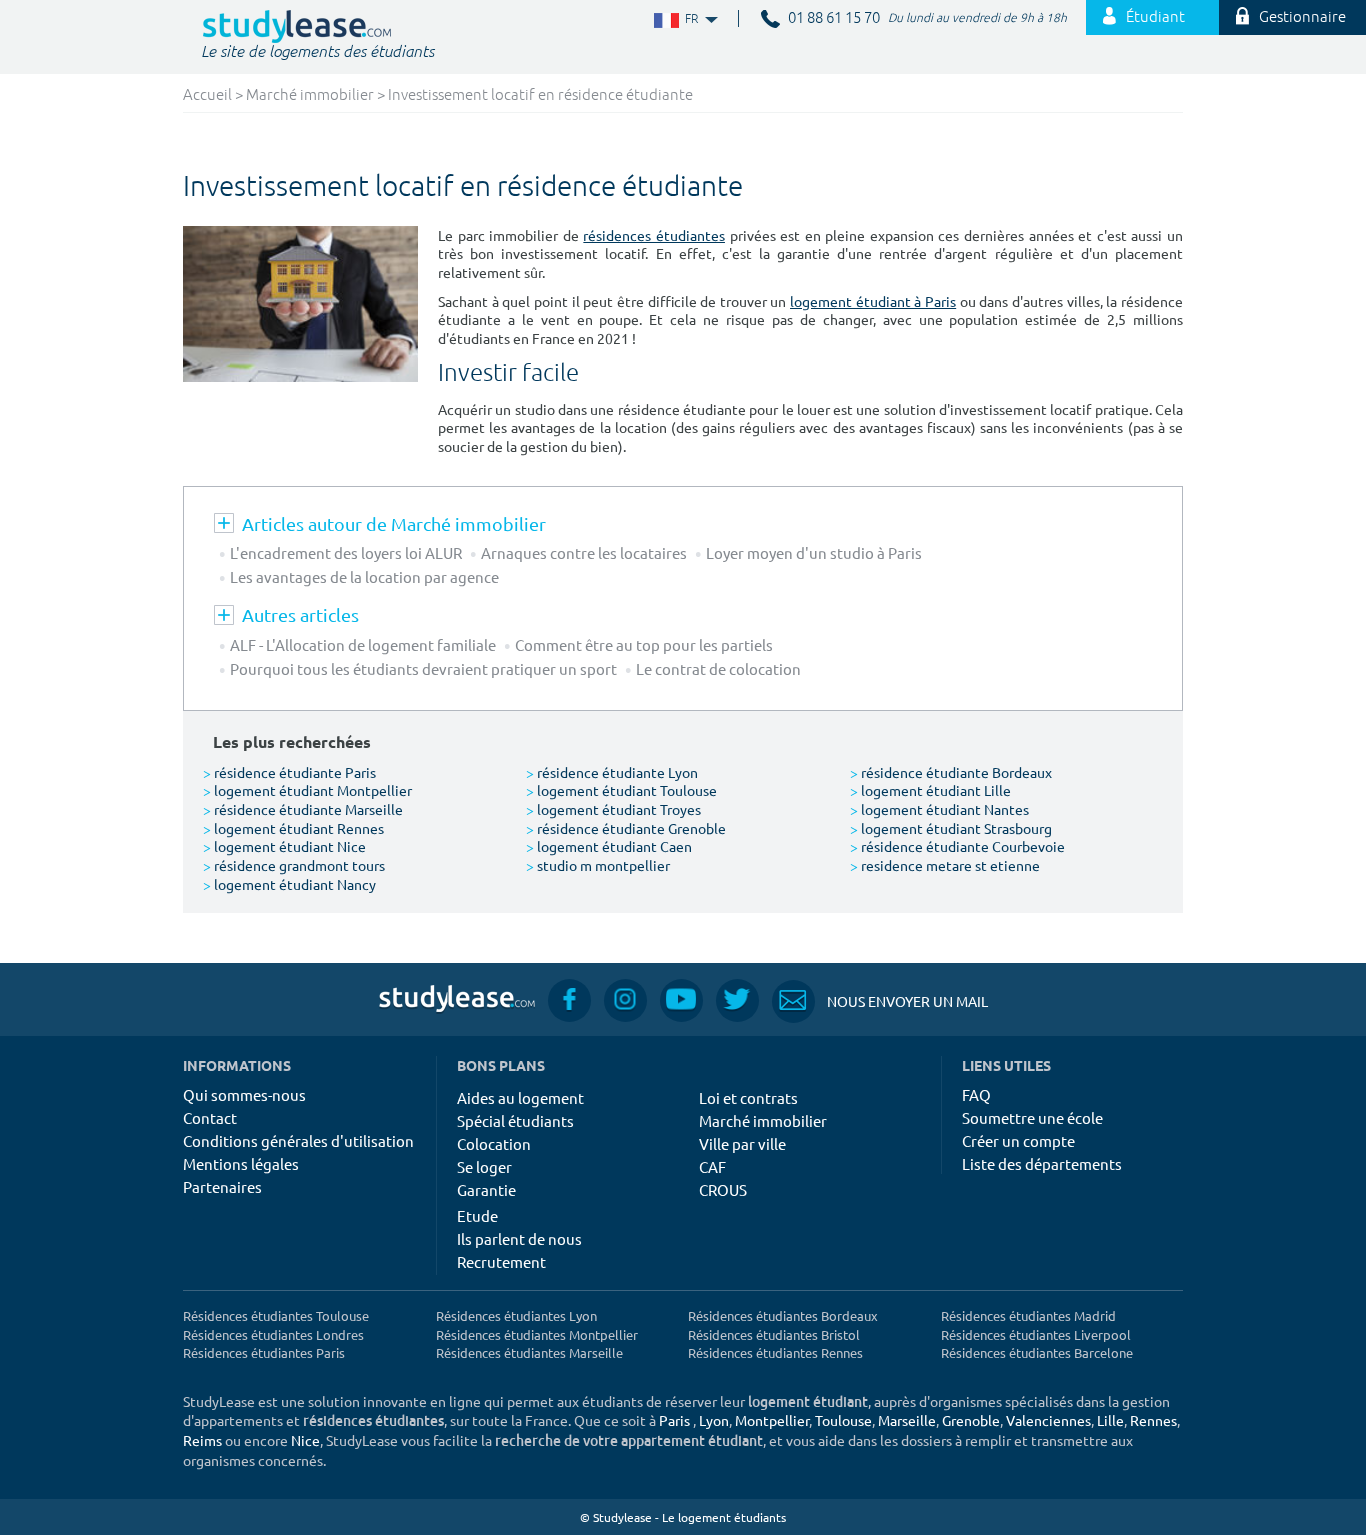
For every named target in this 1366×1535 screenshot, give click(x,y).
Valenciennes (1048, 1420)
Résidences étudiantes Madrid (1028, 1315)
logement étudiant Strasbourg (951, 828)
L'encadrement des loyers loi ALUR (346, 552)
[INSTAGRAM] (625, 999)
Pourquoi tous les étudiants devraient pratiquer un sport (423, 668)
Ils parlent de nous (519, 1238)
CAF (712, 1166)
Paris (674, 1420)
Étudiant (1155, 17)
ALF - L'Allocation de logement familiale (363, 644)
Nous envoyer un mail (880, 1001)
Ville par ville (742, 1143)
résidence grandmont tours (294, 865)
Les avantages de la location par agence (364, 576)
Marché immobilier (310, 95)
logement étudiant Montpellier (307, 790)
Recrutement (501, 1261)
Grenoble (971, 1420)
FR (675, 19)
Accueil (207, 95)
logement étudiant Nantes (939, 809)
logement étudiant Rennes (293, 828)
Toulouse (843, 1420)
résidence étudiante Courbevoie (957, 846)
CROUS (723, 1189)
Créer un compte (1018, 1140)
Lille (1110, 1420)
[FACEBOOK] (569, 999)
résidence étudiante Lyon (612, 772)
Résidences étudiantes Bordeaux (783, 1315)
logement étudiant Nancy (289, 884)
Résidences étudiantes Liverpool (1036, 1334)
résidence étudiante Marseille (303, 809)
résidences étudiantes (654, 235)
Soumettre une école (1032, 1117)
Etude (477, 1215)
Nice (305, 1440)
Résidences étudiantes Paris (264, 1352)
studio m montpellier (598, 865)
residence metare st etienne (945, 865)
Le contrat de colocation (718, 668)
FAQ (976, 1094)
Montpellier (772, 1420)
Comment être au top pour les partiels (647, 644)
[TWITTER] (737, 999)
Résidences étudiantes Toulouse (276, 1315)
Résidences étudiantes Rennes (775, 1352)
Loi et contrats (748, 1097)
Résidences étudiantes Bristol (774, 1334)
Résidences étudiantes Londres (273, 1334)
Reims (202, 1440)
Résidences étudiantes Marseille (529, 1352)
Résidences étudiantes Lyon (516, 1315)
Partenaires (222, 1186)
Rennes (1153, 1420)
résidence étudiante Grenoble (626, 828)
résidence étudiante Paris (289, 772)
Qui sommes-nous (244, 1094)
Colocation (494, 1143)
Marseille (907, 1420)
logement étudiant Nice (284, 846)
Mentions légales (241, 1163)
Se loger (484, 1166)
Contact (210, 1117)
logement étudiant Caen (609, 846)
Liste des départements (1042, 1163)
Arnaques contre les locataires (584, 552)
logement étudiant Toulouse (621, 790)
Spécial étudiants (515, 1120)
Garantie (486, 1189)
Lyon (714, 1420)
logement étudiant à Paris (873, 301)
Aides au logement (520, 1097)
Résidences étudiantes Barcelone (1037, 1352)
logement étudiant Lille (930, 790)
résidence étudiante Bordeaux (951, 772)
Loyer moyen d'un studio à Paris (814, 552)
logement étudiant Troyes (613, 809)
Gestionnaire (1302, 17)
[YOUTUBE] (681, 999)
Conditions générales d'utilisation (298, 1140)
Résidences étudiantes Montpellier (537, 1334)
